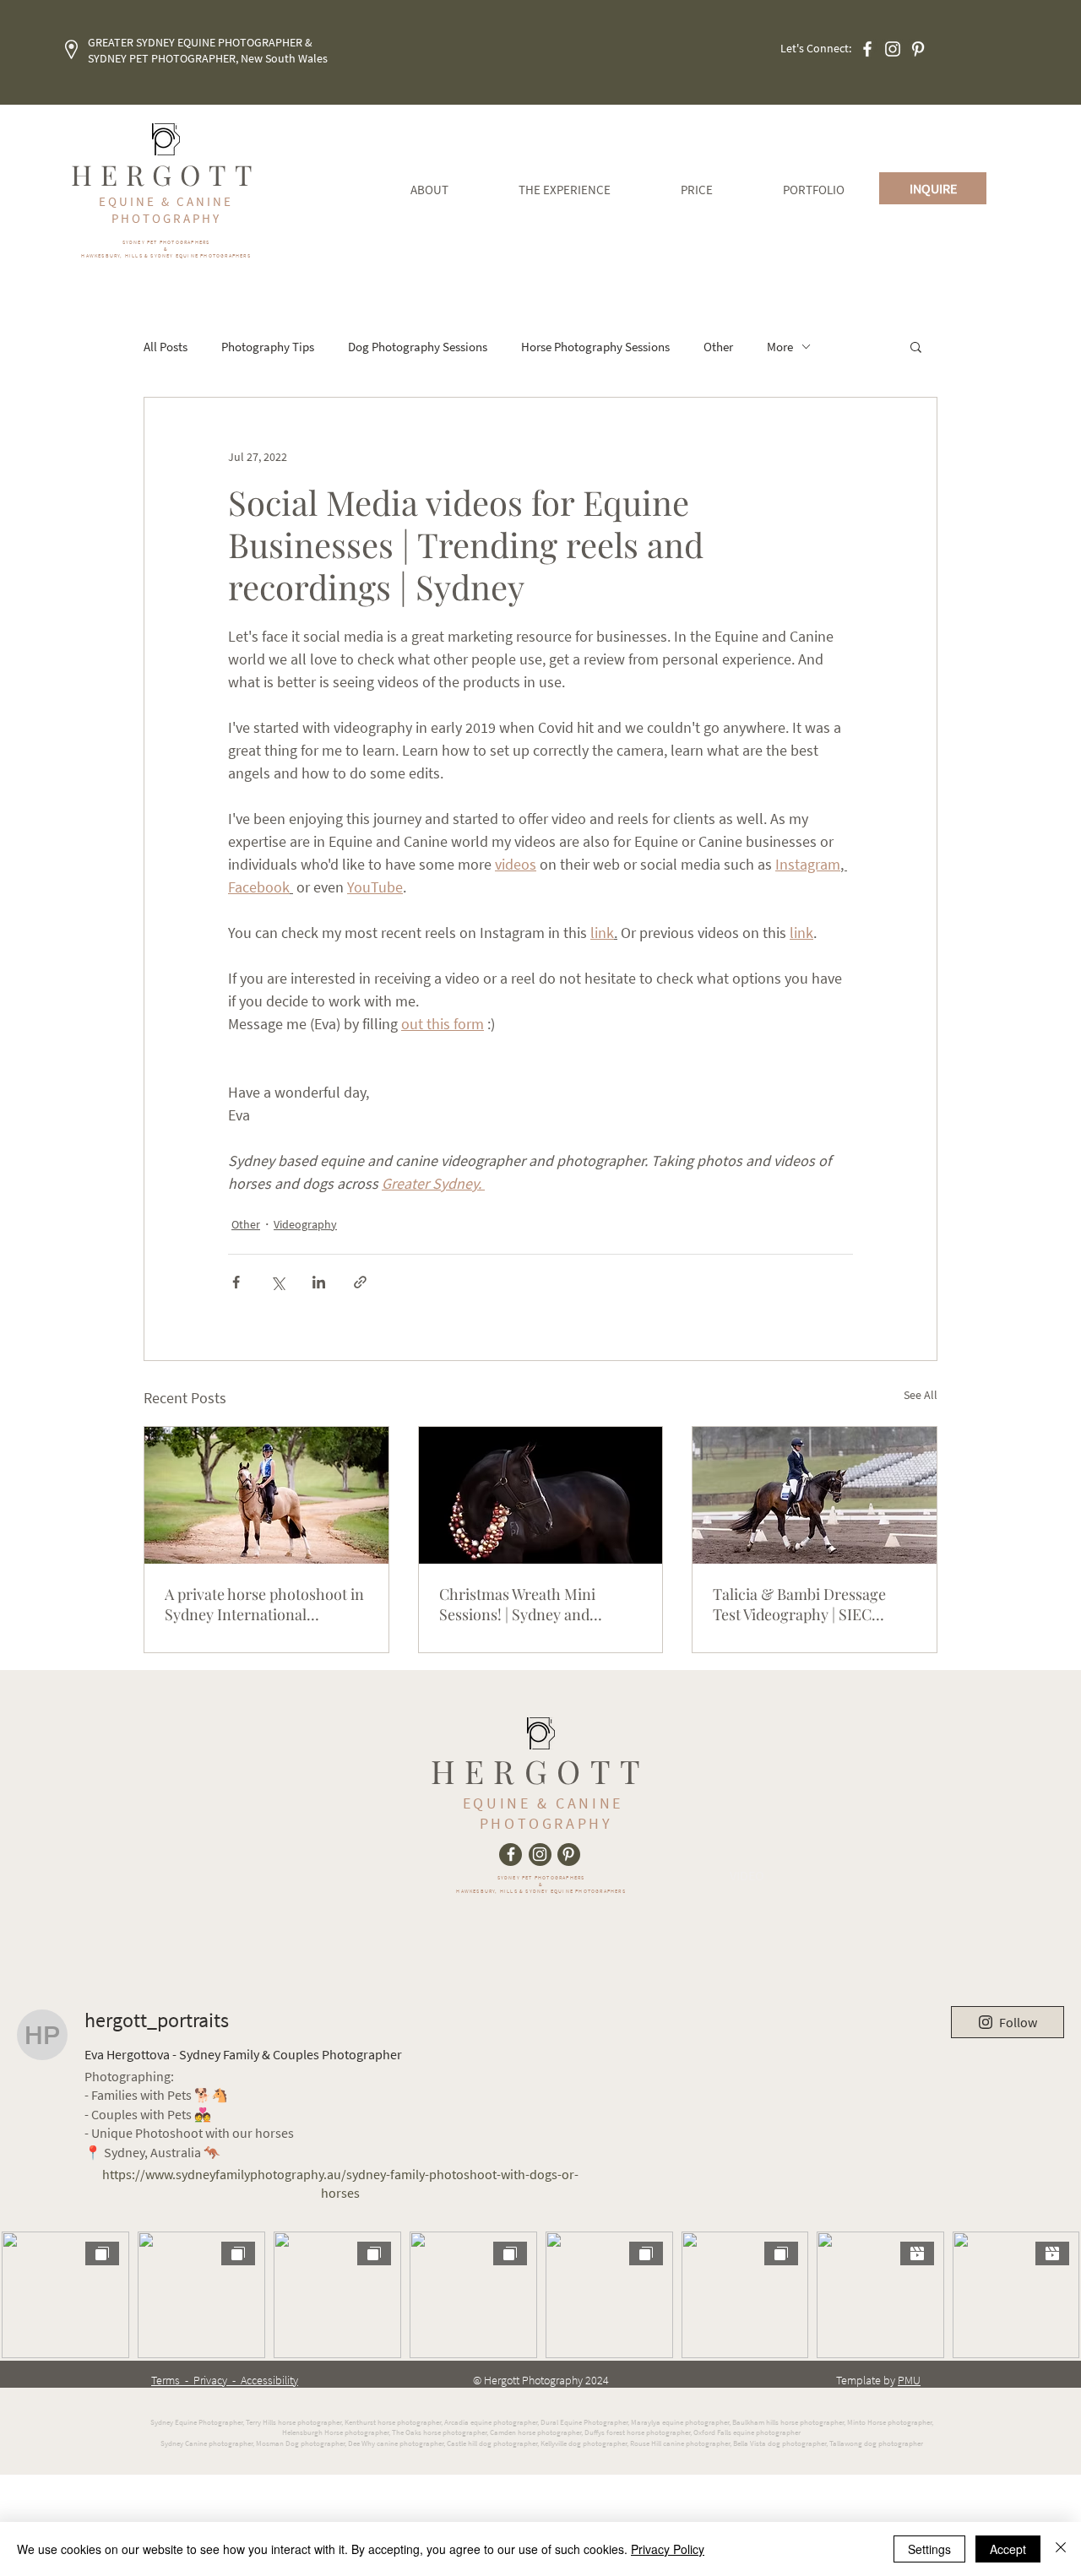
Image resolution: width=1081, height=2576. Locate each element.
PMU (909, 2380)
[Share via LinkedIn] (319, 1282)
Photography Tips (268, 347)
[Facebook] (867, 49)
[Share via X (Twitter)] (277, 1282)
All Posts (166, 347)
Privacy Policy (668, 2549)
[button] (916, 346)
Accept (1008, 2549)
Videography (305, 1224)
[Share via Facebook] (236, 1282)
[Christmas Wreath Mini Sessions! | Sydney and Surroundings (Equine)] (541, 1495)
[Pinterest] (918, 49)
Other (718, 347)
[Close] (1061, 2549)
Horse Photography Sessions (595, 347)
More (780, 347)
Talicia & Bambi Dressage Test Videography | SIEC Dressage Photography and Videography (804, 1604)
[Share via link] (360, 1282)
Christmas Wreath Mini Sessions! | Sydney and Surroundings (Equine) (517, 1604)
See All (921, 1395)
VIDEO (747, 1875)
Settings (929, 2549)
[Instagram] (893, 49)
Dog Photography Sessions (418, 347)
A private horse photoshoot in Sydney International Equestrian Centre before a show (264, 1604)
